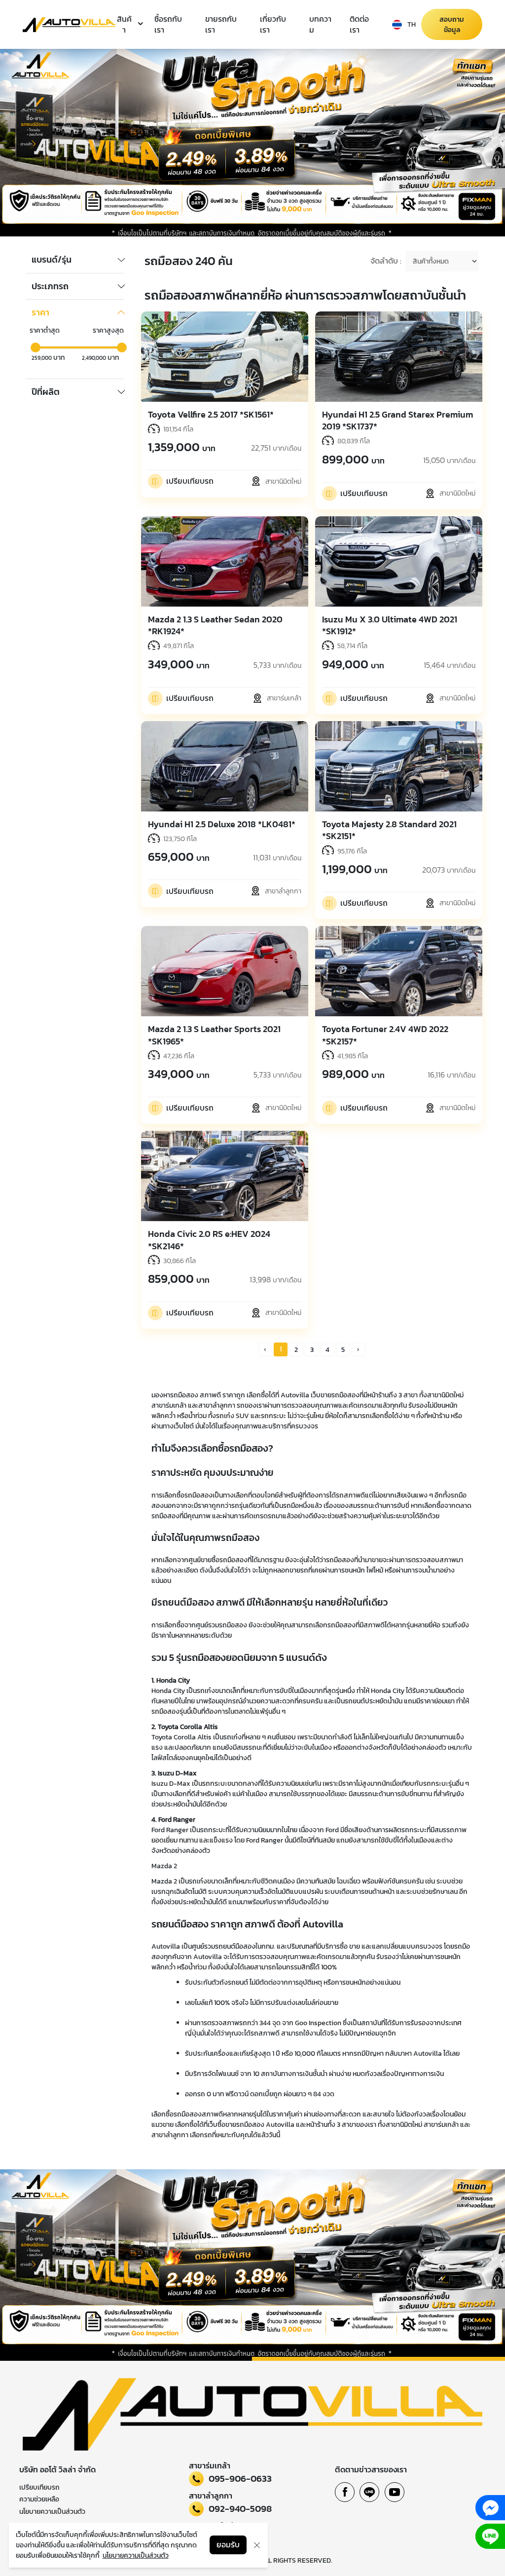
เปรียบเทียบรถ (39, 2487)
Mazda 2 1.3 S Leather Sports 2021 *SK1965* (214, 1035)
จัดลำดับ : (386, 261)
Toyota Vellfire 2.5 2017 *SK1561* (211, 414)
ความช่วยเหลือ (39, 2499)
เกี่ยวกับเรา (273, 24)
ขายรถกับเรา (221, 24)
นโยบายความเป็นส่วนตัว (52, 2512)
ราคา (40, 312)
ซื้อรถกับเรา (168, 24)
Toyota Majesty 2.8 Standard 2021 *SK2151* (389, 830)
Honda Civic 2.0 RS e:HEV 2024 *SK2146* (209, 1240)
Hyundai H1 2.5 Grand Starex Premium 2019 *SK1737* (397, 420)
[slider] (36, 347)
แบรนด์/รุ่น (52, 260)
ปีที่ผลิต (46, 392)
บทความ (320, 24)
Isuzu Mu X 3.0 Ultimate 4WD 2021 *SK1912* (390, 625)
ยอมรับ (228, 2545)
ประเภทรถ (50, 286)
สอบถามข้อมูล (452, 25)
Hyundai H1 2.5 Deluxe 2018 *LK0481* (222, 824)
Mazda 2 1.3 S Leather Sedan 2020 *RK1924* (215, 625)
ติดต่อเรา (359, 24)
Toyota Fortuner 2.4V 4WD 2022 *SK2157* (385, 1035)
